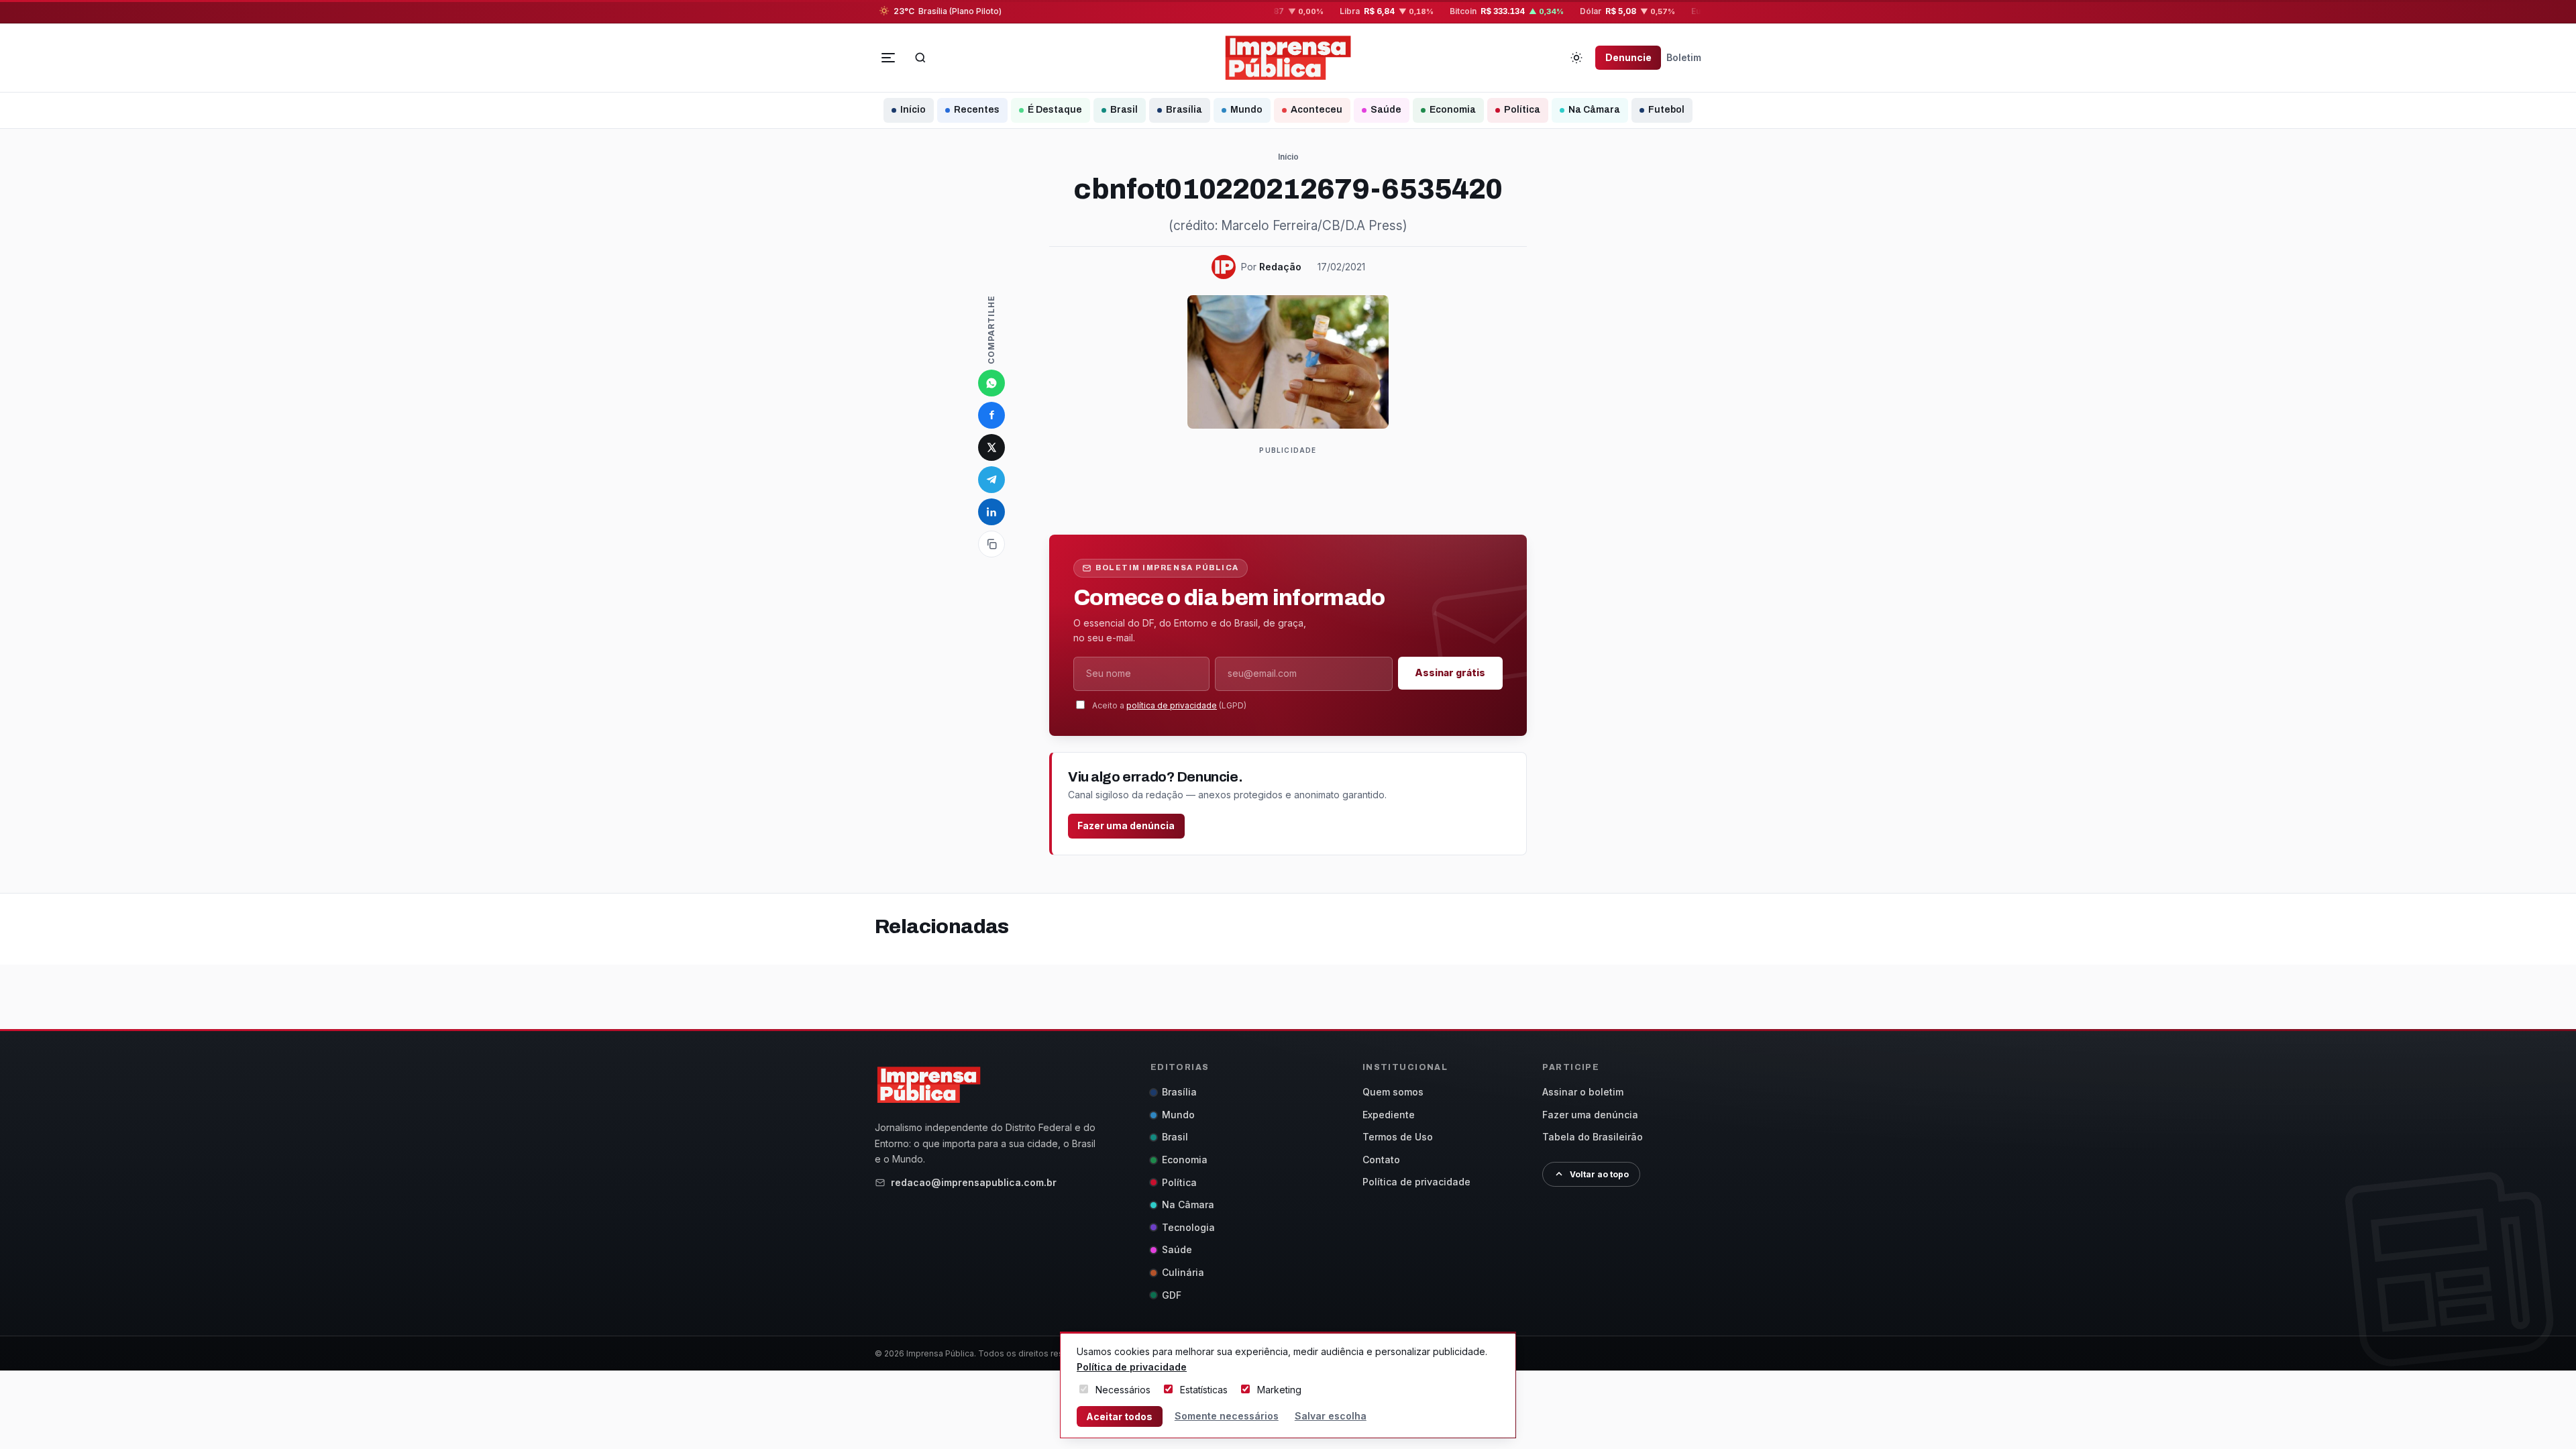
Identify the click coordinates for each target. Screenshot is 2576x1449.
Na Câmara (1594, 110)
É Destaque (1055, 110)
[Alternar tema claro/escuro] (1576, 58)
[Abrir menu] (888, 58)
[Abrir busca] (920, 58)
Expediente (1389, 1115)
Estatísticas (1204, 1390)
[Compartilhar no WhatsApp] (991, 383)
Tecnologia (1188, 1227)
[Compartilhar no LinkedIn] (991, 512)
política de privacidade (1172, 705)
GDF (1172, 1295)
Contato (1381, 1160)
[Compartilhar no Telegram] (991, 480)
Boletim (1684, 57)
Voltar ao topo (1599, 1174)
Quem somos (1393, 1092)
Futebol (1666, 110)
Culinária (1183, 1272)
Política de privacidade (1416, 1182)
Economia (1453, 110)
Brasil (1124, 110)
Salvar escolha (1331, 1416)
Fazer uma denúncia (1126, 825)
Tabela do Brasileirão (1593, 1137)
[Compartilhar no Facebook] (991, 415)
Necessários (1123, 1390)
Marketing (1279, 1390)
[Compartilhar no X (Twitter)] (991, 447)
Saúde (1386, 110)
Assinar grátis (1450, 673)
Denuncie (1628, 57)
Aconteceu (1317, 110)
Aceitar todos (1119, 1416)
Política (1522, 110)
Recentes (977, 110)
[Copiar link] (991, 544)
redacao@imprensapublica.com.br (974, 1182)
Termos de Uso (1398, 1137)
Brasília (1184, 110)
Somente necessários (1227, 1416)
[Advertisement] (1293, 488)
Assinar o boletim (1583, 1092)
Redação (1280, 267)
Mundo (1246, 110)
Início (913, 110)
